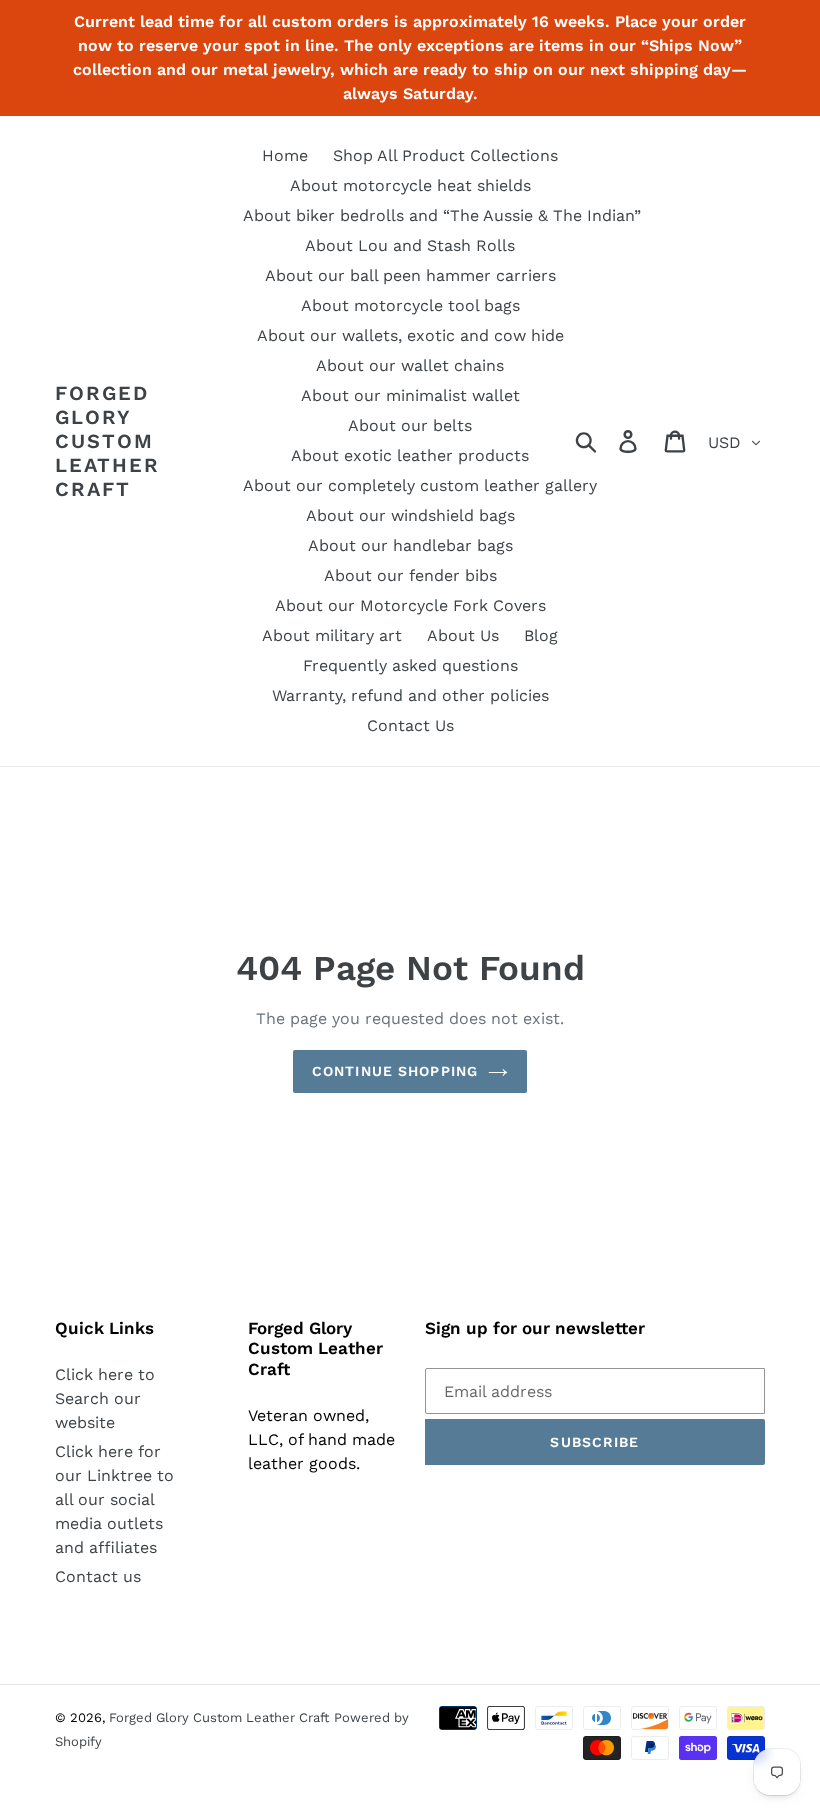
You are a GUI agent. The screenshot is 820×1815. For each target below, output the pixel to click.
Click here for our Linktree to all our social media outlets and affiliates (114, 1499)
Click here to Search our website (105, 1398)
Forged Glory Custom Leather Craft (107, 441)
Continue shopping (395, 1071)
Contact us (98, 1576)
